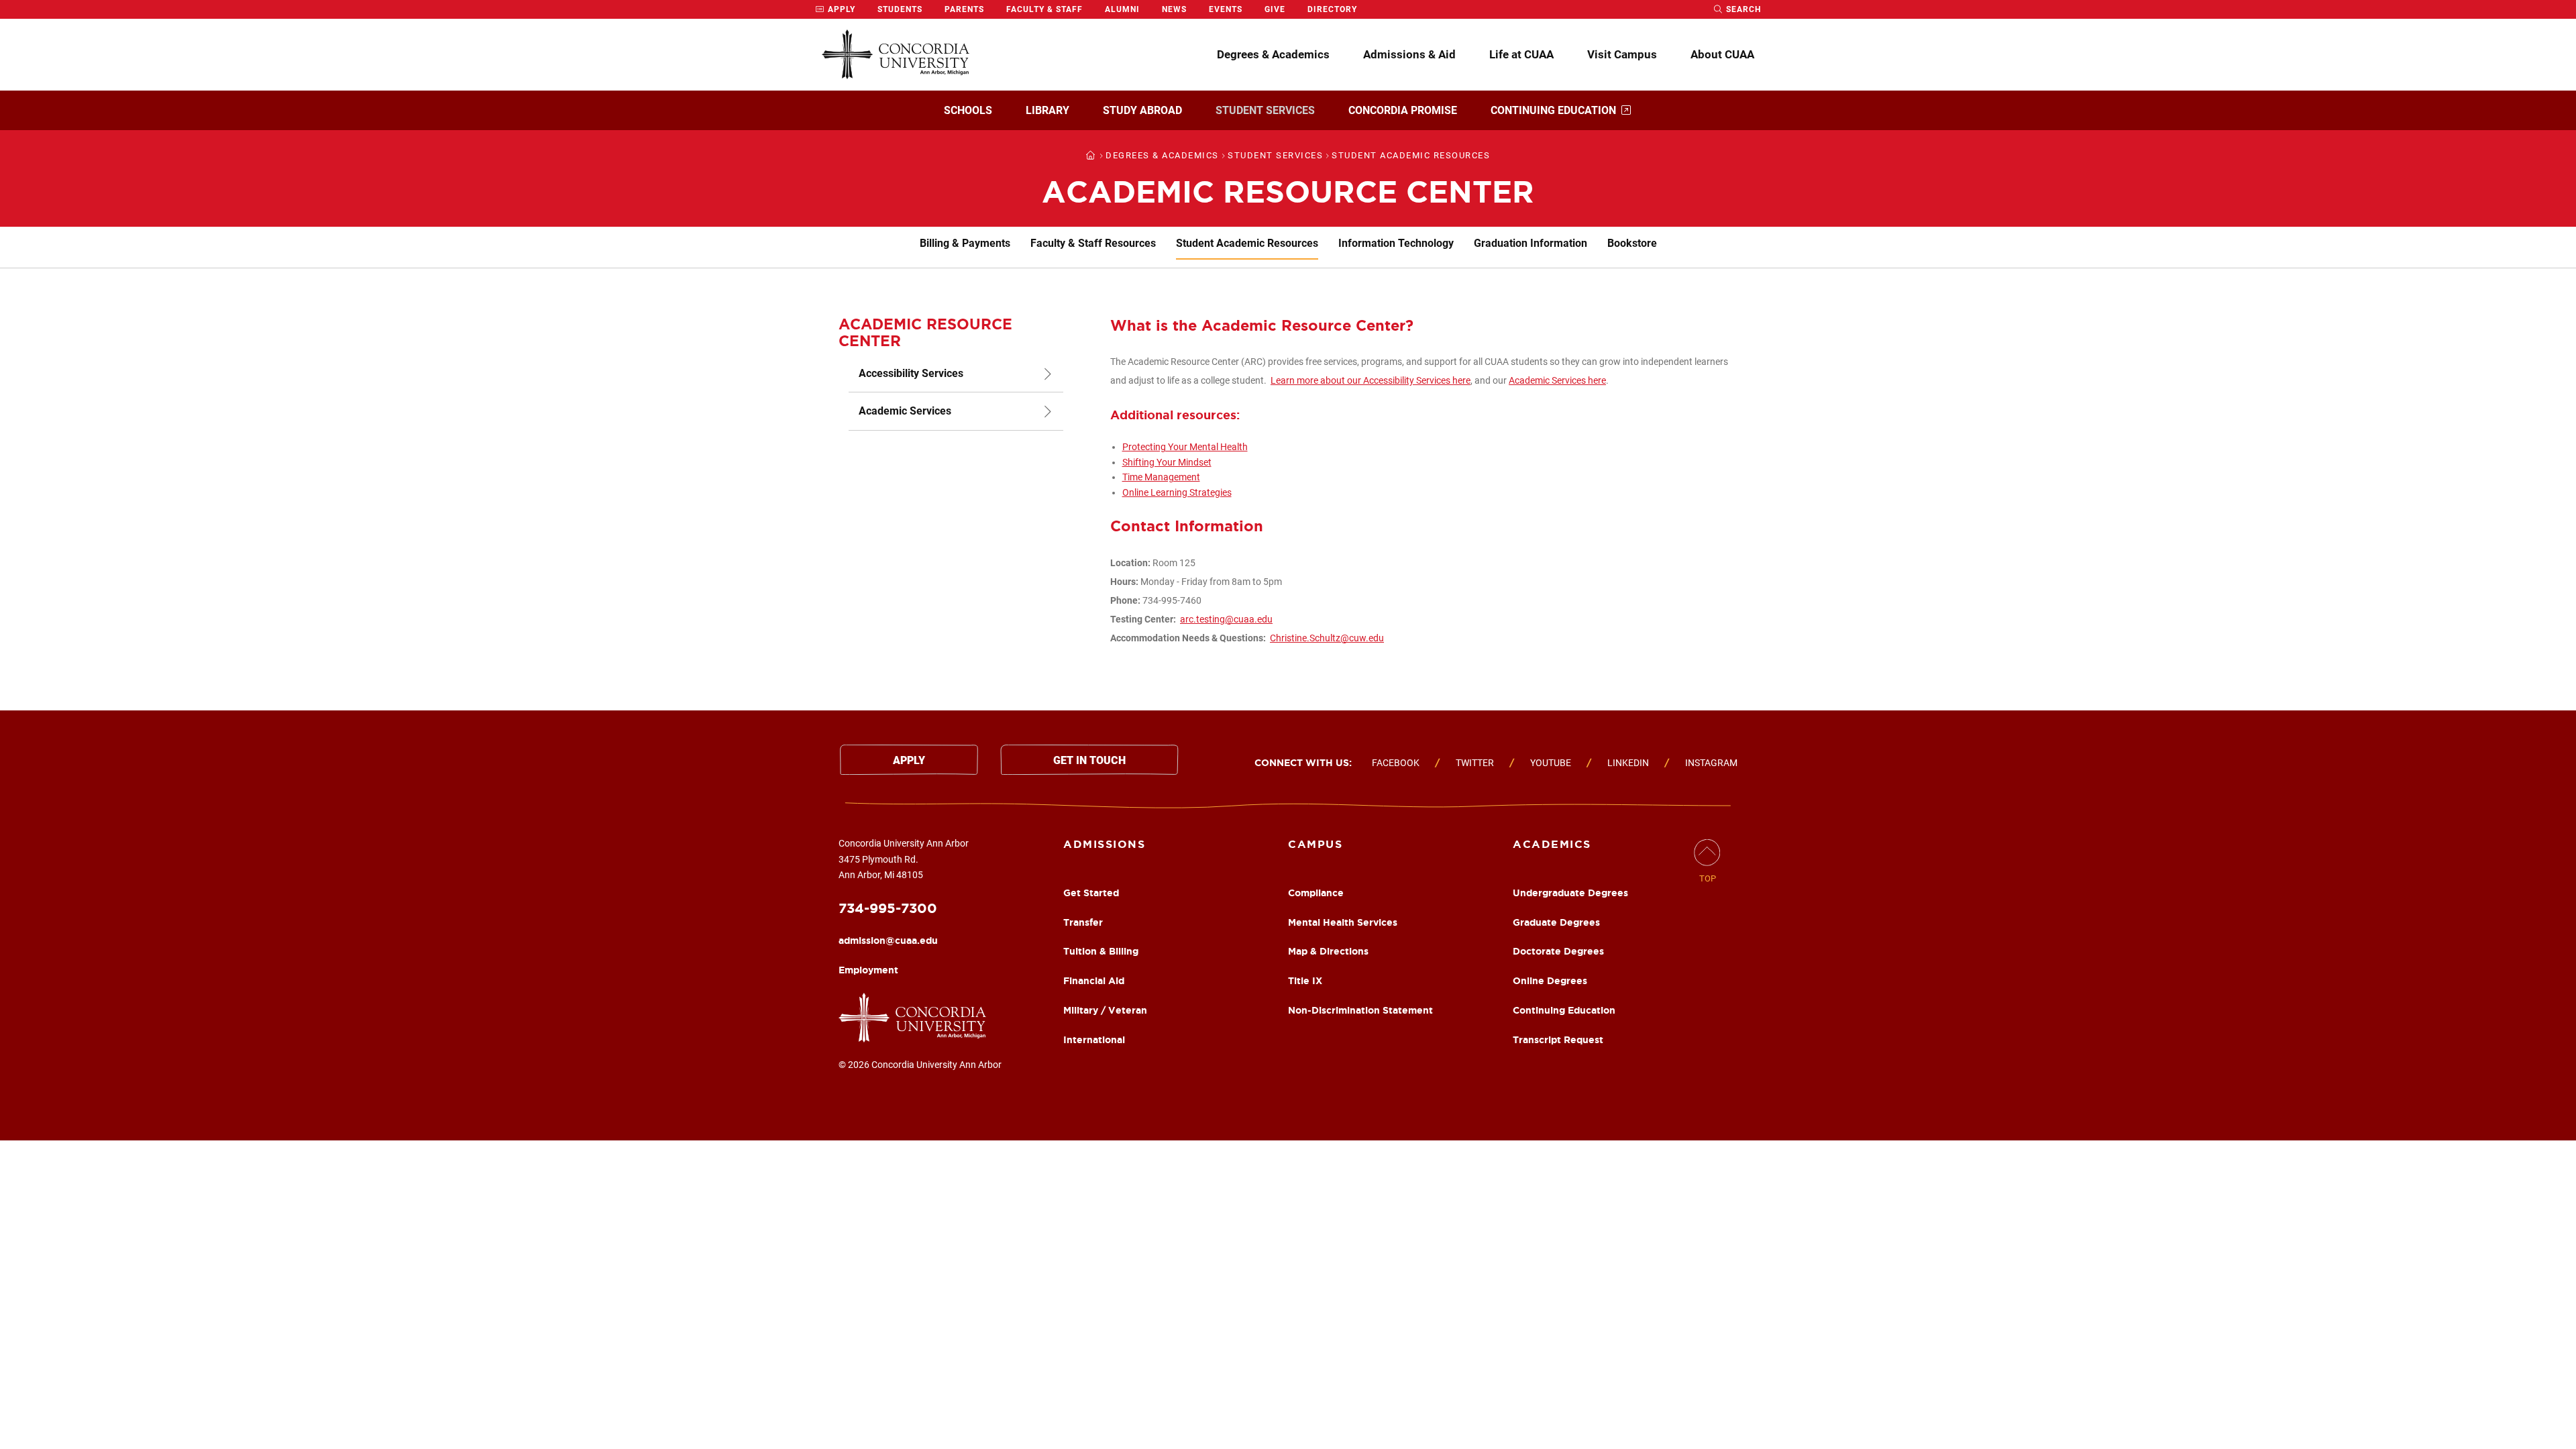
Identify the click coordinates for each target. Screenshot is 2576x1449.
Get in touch (1089, 760)
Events (1226, 9)
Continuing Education (1553, 110)
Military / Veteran (1105, 1010)
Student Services (1265, 110)
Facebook (1396, 763)
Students (900, 9)
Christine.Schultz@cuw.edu (1327, 638)
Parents (964, 9)
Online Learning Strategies (1177, 492)
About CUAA (1722, 54)
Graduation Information (1531, 243)
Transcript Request (1558, 1040)
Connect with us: (1303, 763)
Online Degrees (1550, 981)
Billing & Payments (965, 243)
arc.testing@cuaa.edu (1226, 619)
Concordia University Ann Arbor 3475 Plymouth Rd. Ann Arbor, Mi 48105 (904, 859)
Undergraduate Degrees (1570, 893)
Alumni (1122, 9)
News (1174, 9)
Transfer (1083, 922)
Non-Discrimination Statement (1360, 1010)
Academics (1552, 844)
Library (1048, 110)
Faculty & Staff (1044, 9)
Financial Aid (1094, 981)
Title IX (1305, 981)
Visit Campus (1622, 54)
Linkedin (1628, 763)
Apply (840, 9)
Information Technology (1396, 243)
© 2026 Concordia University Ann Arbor (920, 1065)
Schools (968, 110)
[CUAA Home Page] (896, 55)
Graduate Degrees (1556, 922)
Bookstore (1632, 243)
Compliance (1316, 893)
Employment (868, 970)
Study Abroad (1142, 110)
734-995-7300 (888, 908)
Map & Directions (1328, 951)
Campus (1315, 844)
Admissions (1104, 844)
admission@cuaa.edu (888, 941)
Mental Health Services (1343, 922)
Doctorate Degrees (1558, 951)
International (1094, 1040)
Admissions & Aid (1409, 54)
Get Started (1091, 893)
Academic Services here (1557, 380)
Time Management (1161, 477)
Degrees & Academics (1273, 54)
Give (1275, 9)
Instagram (1711, 763)
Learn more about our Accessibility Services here (1371, 380)
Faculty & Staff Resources (1093, 243)
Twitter (1475, 763)
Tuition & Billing (1101, 951)
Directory (1332, 9)
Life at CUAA (1521, 54)
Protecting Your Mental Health (1185, 447)
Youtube (1551, 763)
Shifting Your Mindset (1167, 462)
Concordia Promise (1403, 110)
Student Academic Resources (1247, 243)
